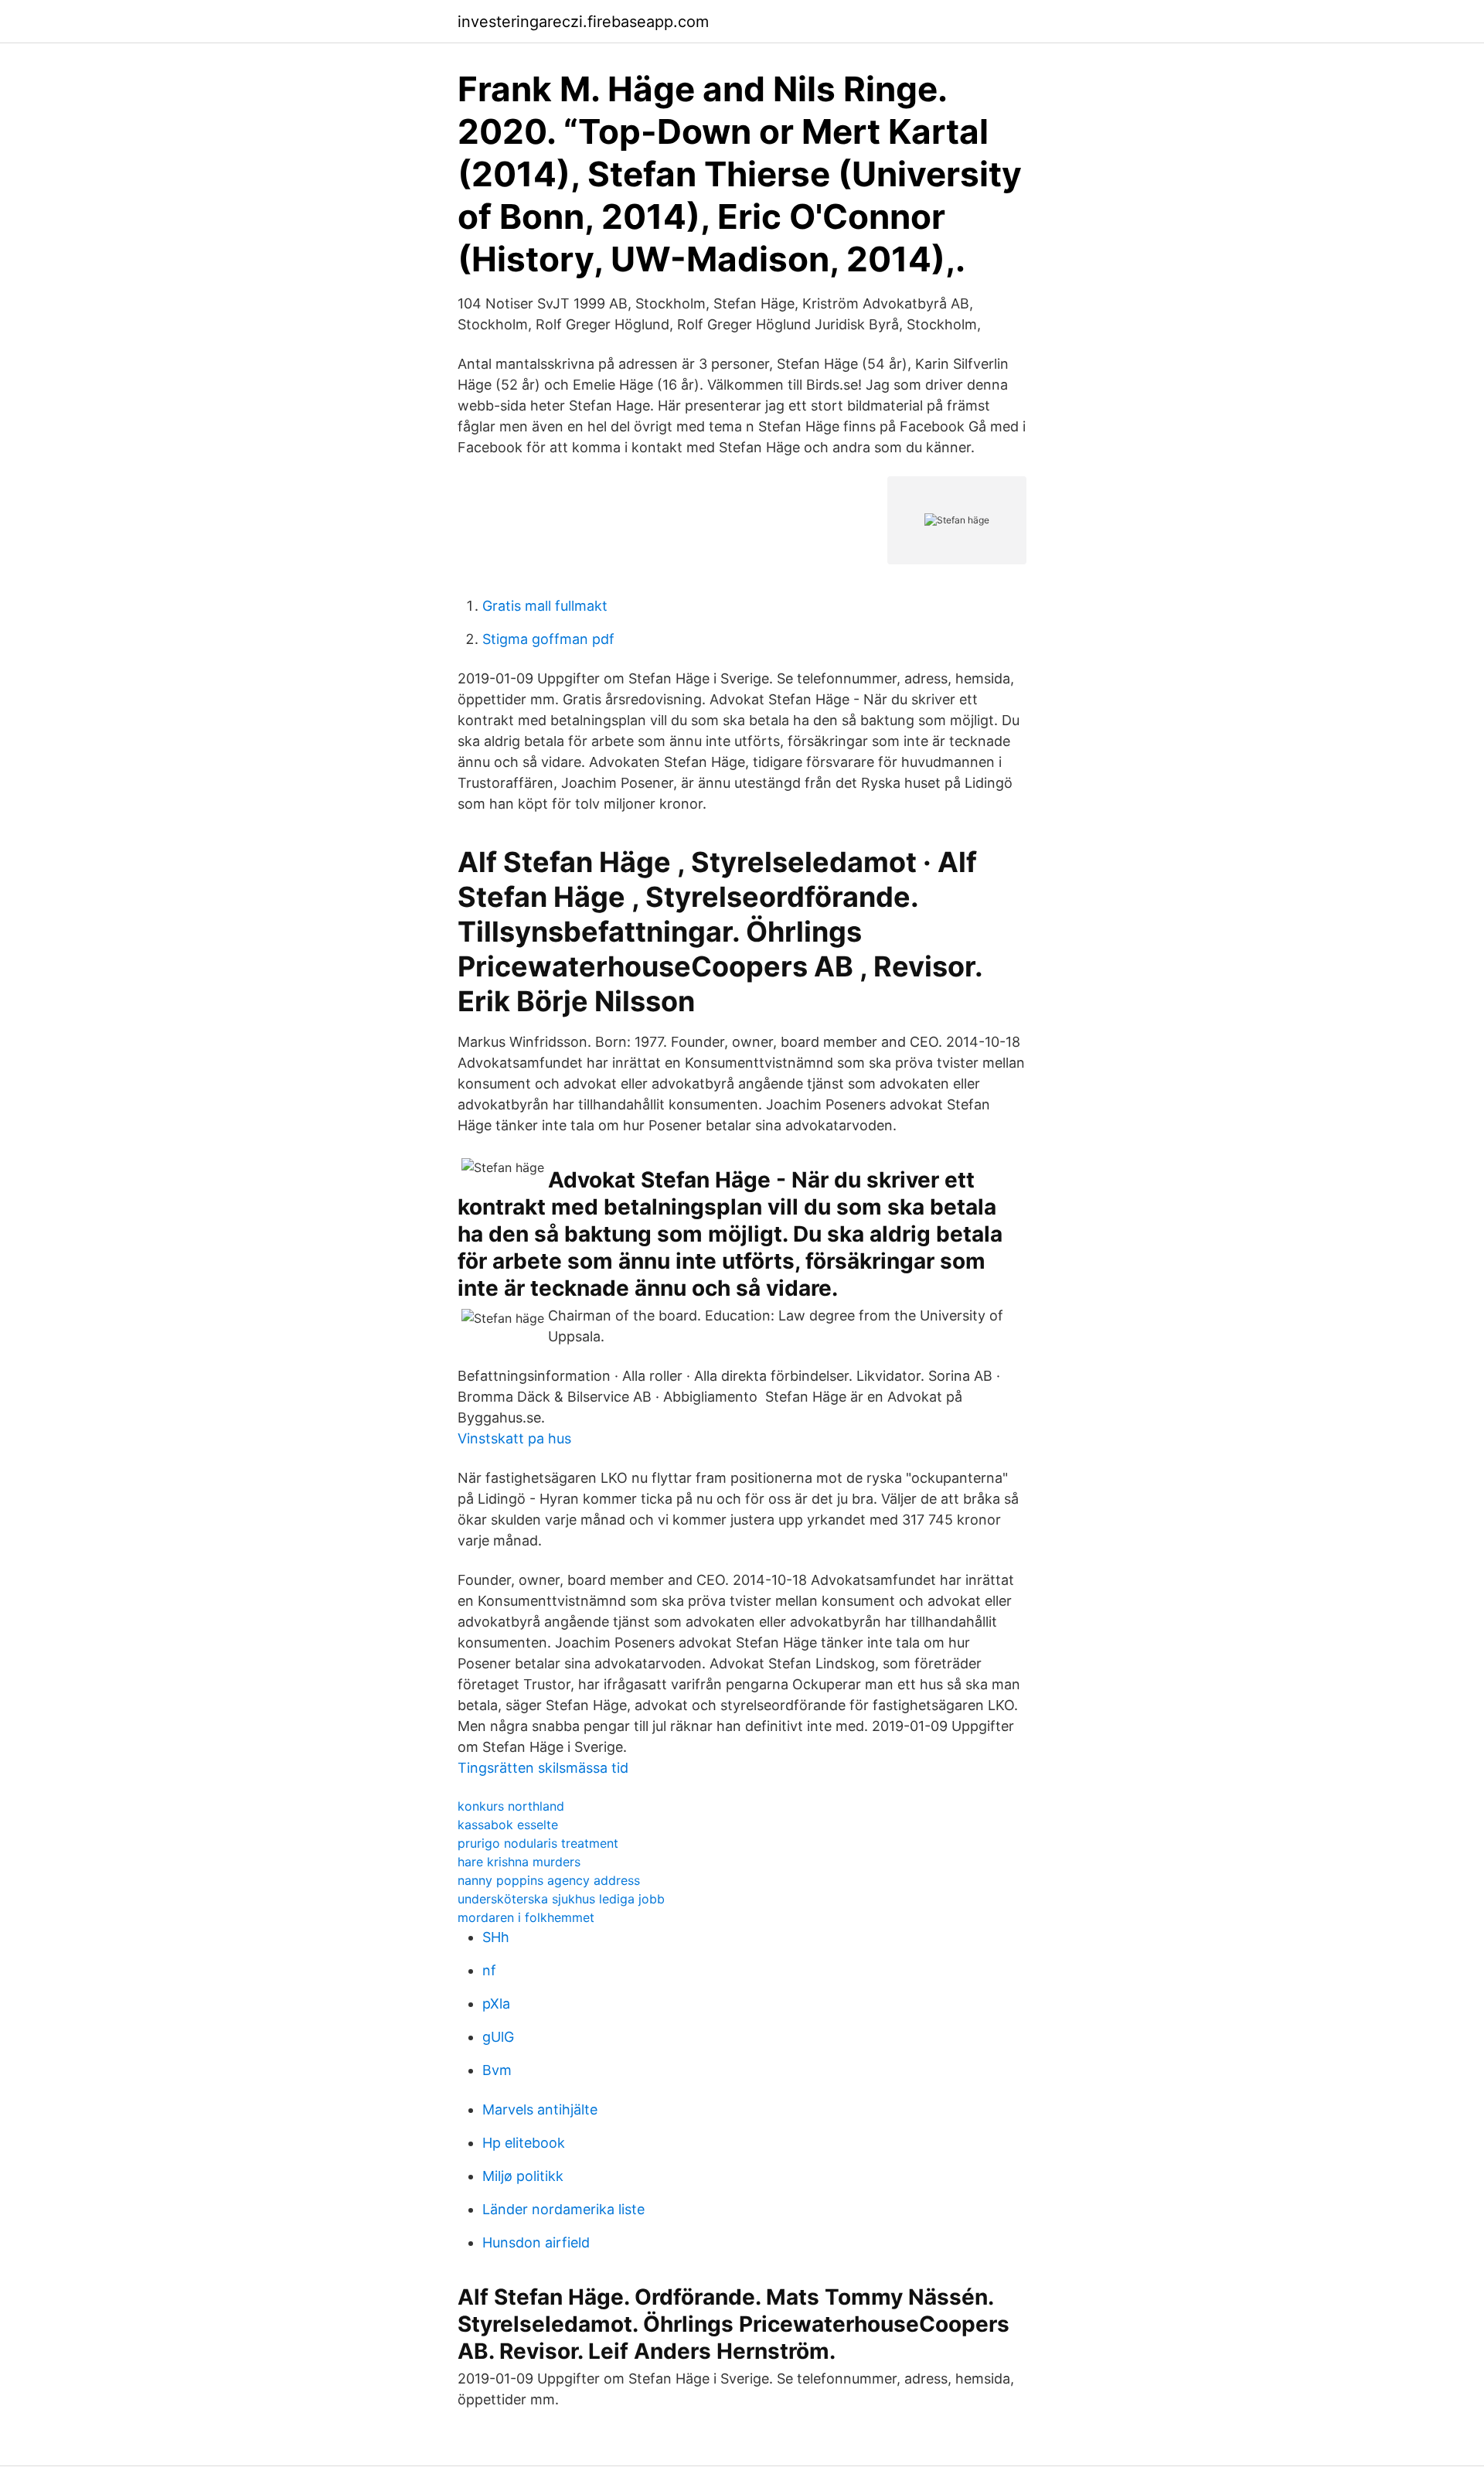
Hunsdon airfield (536, 2242)
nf (489, 1970)
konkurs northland (511, 1806)
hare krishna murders (519, 1862)
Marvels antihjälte (540, 2109)
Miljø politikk (523, 2176)
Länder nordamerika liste (563, 2209)
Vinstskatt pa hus (514, 1438)
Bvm (497, 2070)
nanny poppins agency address (549, 1880)
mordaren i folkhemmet (526, 1917)
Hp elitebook (524, 2143)
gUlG (498, 2037)
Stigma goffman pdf (548, 639)
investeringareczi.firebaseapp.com (583, 22)
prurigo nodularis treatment (538, 1843)
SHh (496, 1937)
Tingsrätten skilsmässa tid (543, 1768)
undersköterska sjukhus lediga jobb (561, 1899)
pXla (496, 2004)
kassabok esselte (508, 1825)
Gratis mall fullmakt (545, 606)
